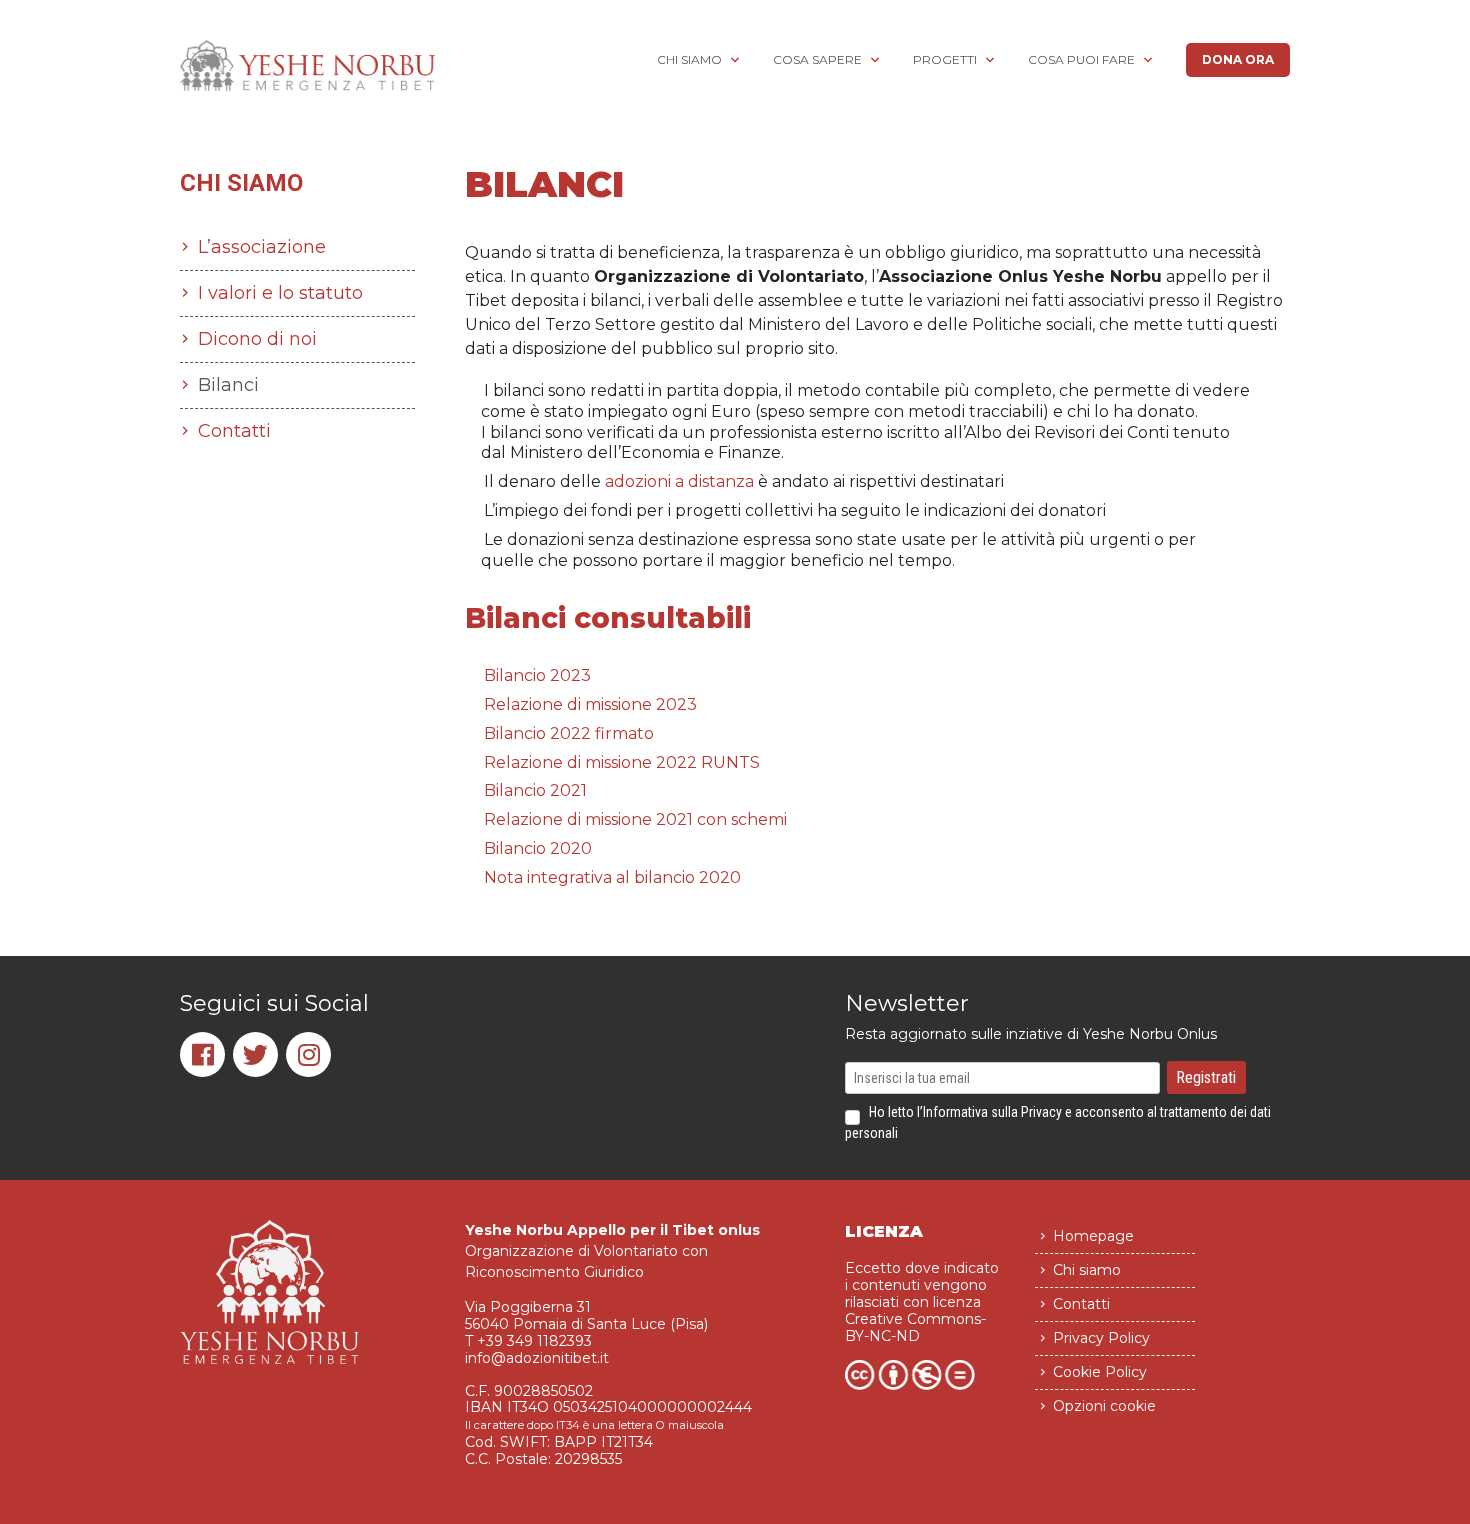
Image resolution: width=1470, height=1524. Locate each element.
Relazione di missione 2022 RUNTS (622, 762)
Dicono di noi (257, 339)
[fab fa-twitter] (255, 1054)
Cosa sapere (817, 59)
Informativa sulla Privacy (992, 1112)
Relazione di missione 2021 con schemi (635, 819)
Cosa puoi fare (1081, 59)
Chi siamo (689, 59)
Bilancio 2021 (535, 790)
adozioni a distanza (679, 481)
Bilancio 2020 (538, 848)
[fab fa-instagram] (308, 1054)
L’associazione (262, 247)
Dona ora (1238, 59)
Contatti (234, 431)
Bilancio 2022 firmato (569, 733)
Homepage (1093, 1236)
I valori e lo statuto (280, 293)
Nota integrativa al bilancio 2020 (612, 877)
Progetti (945, 59)
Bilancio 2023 (537, 675)
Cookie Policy (1100, 1372)
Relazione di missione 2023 (590, 704)
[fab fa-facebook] (202, 1054)
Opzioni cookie (1104, 1406)
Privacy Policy (1101, 1338)
